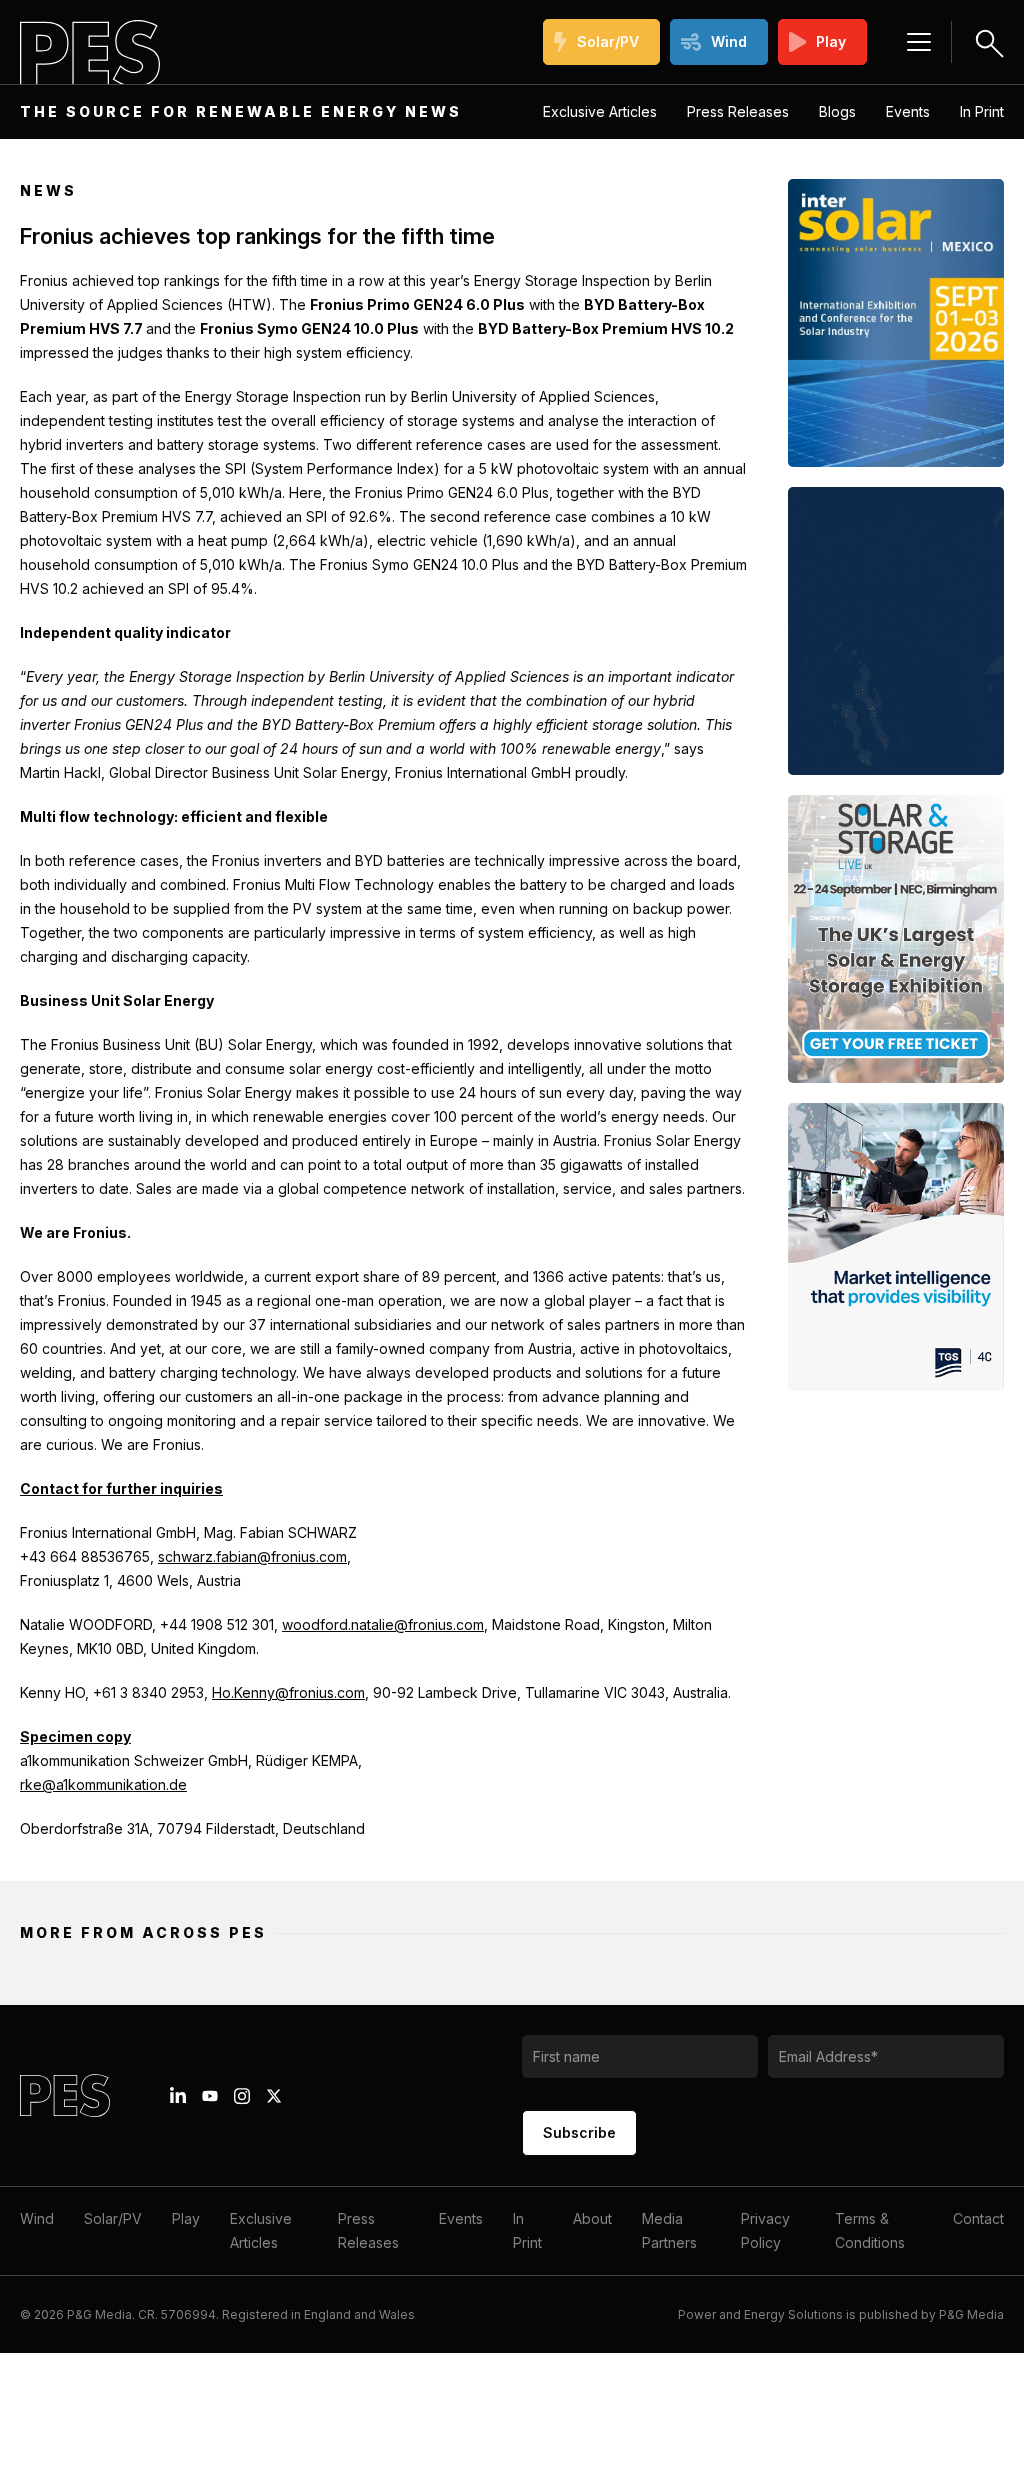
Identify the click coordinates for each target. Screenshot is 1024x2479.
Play (831, 41)
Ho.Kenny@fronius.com (288, 1692)
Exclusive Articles (600, 111)
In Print (982, 111)
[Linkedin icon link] (178, 2096)
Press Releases (738, 111)
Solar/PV (608, 41)
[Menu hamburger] (919, 42)
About (592, 2218)
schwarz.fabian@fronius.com (252, 1556)
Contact (978, 2218)
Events (908, 111)
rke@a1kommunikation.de (103, 1784)
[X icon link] (274, 2096)
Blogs (837, 111)
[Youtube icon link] (210, 2096)
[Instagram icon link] (242, 2096)
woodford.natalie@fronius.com (383, 1624)
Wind (729, 41)
